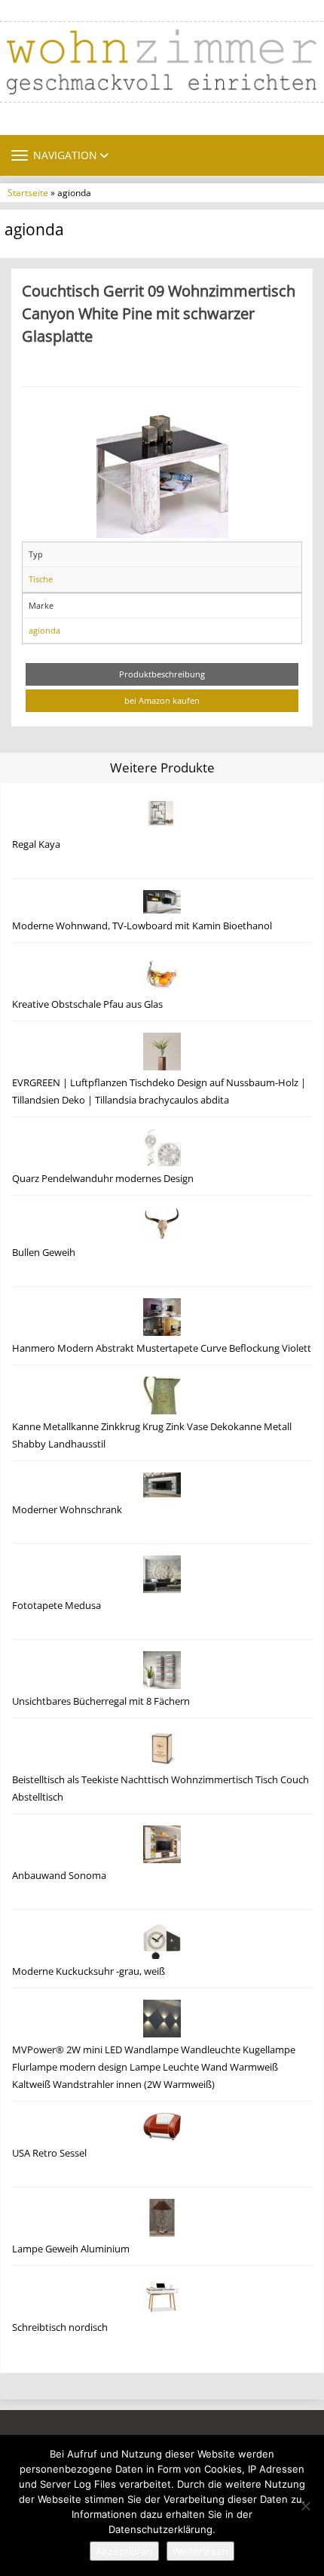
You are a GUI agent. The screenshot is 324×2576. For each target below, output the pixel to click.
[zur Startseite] (162, 62)
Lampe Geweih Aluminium (71, 2249)
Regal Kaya (36, 844)
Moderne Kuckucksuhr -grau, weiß (89, 1971)
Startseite (28, 192)
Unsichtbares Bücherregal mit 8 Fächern (101, 1701)
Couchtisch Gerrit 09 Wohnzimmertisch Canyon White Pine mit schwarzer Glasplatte (159, 313)
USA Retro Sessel (49, 2153)
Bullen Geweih (44, 1253)
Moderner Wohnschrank (67, 1510)
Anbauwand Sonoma (59, 1876)
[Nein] (305, 2506)
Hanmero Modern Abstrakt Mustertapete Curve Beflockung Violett (162, 1348)
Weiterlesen (200, 2551)
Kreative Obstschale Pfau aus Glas (87, 1004)
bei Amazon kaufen (162, 700)
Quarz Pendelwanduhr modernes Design (103, 1179)
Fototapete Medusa (57, 1606)
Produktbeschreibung (162, 674)
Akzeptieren (124, 2551)
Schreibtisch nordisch (60, 2327)
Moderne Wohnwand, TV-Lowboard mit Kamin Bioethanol (142, 926)
